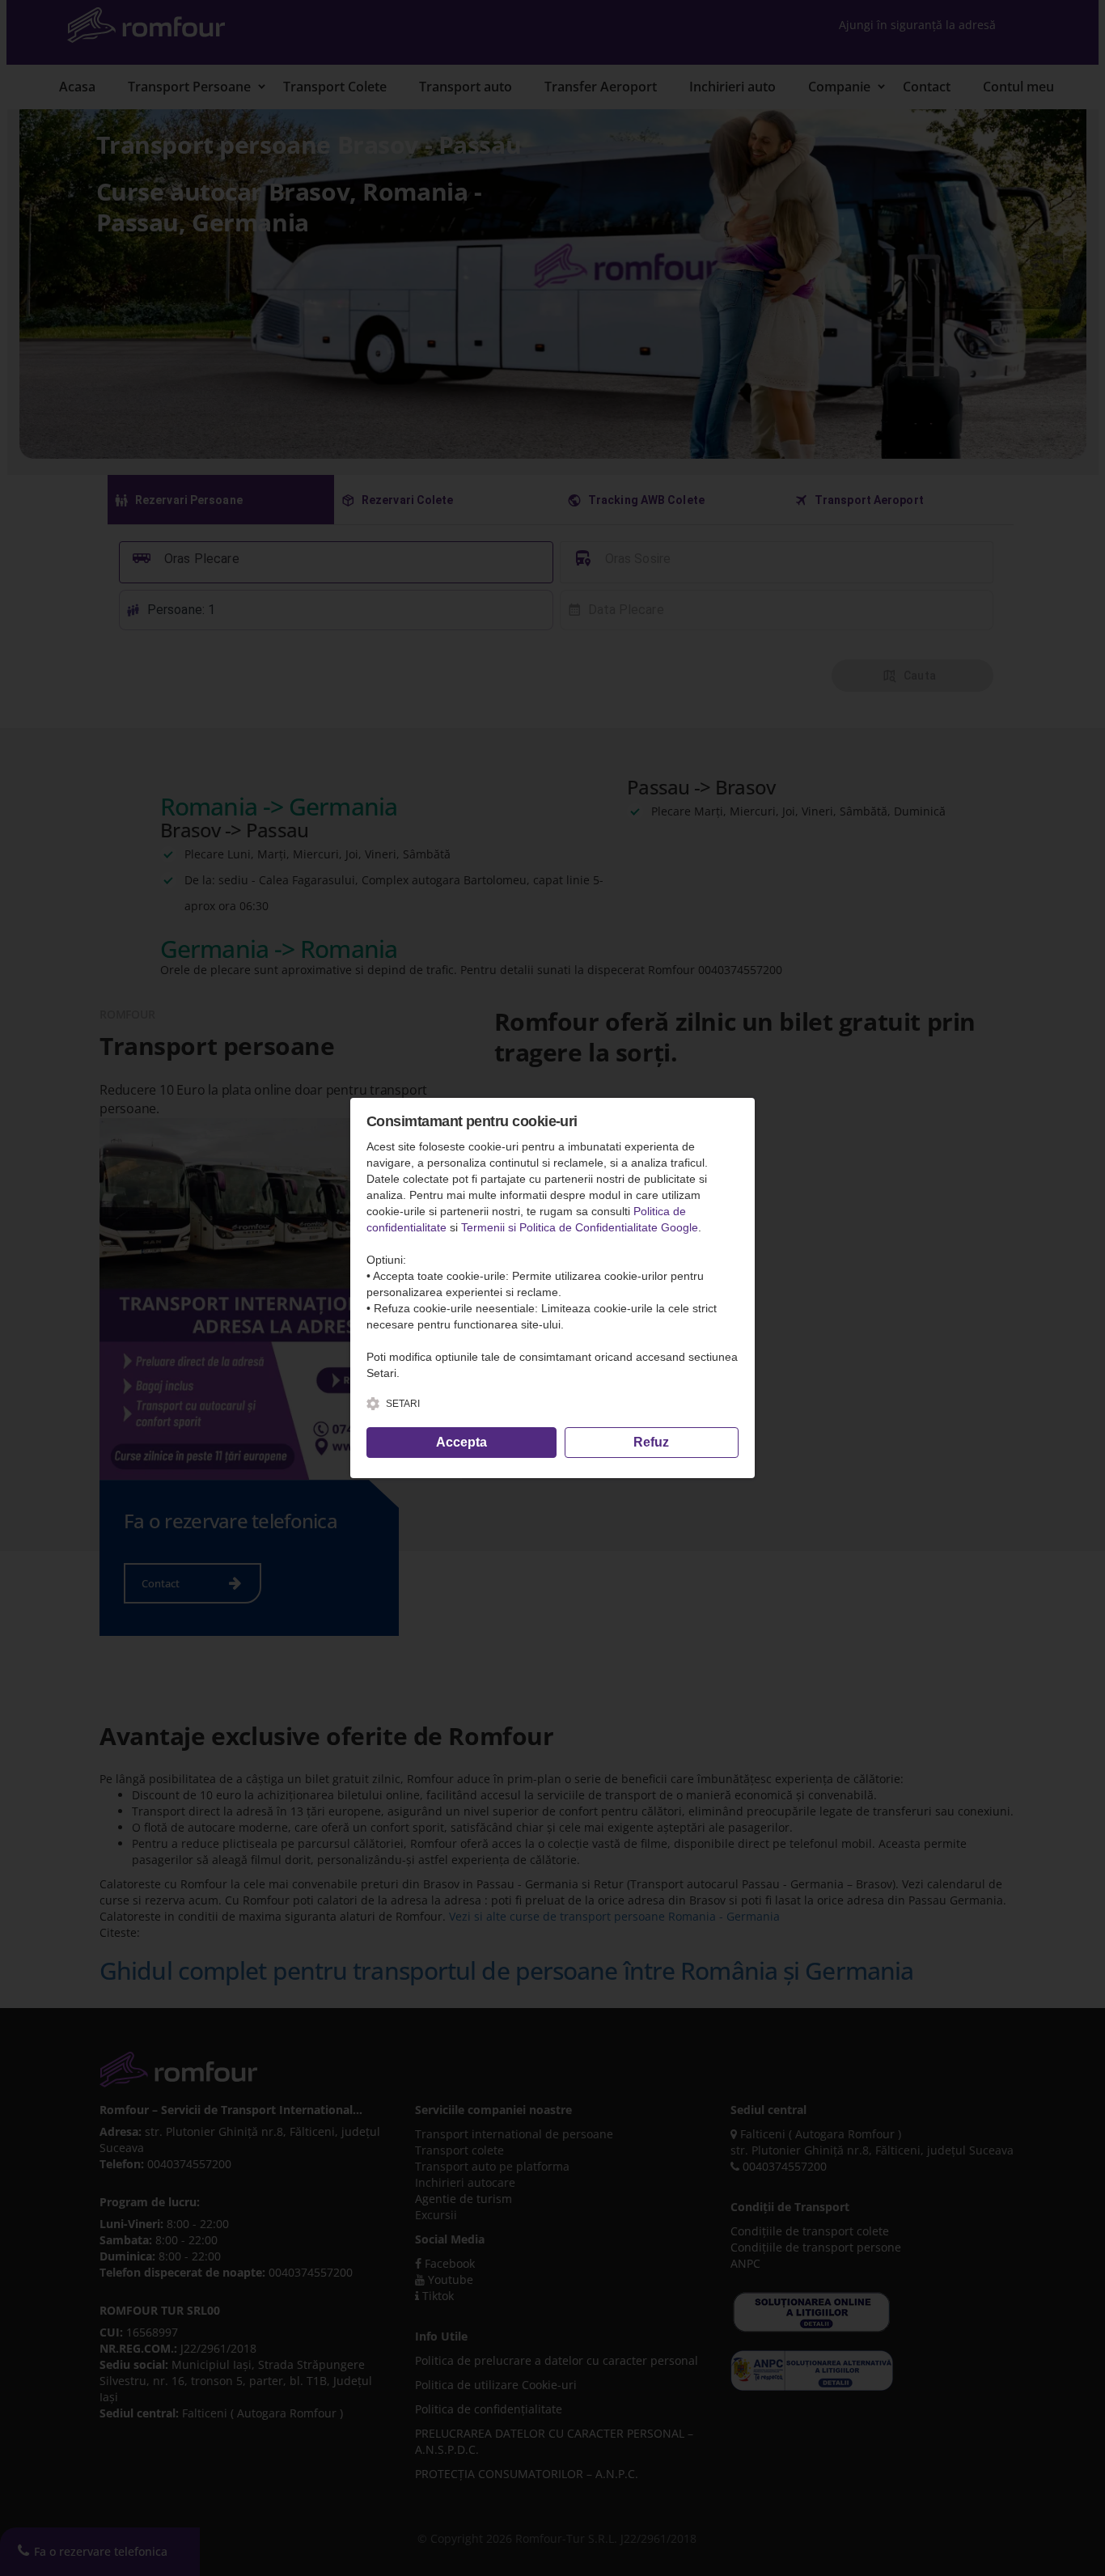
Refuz (651, 1442)
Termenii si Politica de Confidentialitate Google (580, 1227)
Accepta (461, 1442)
